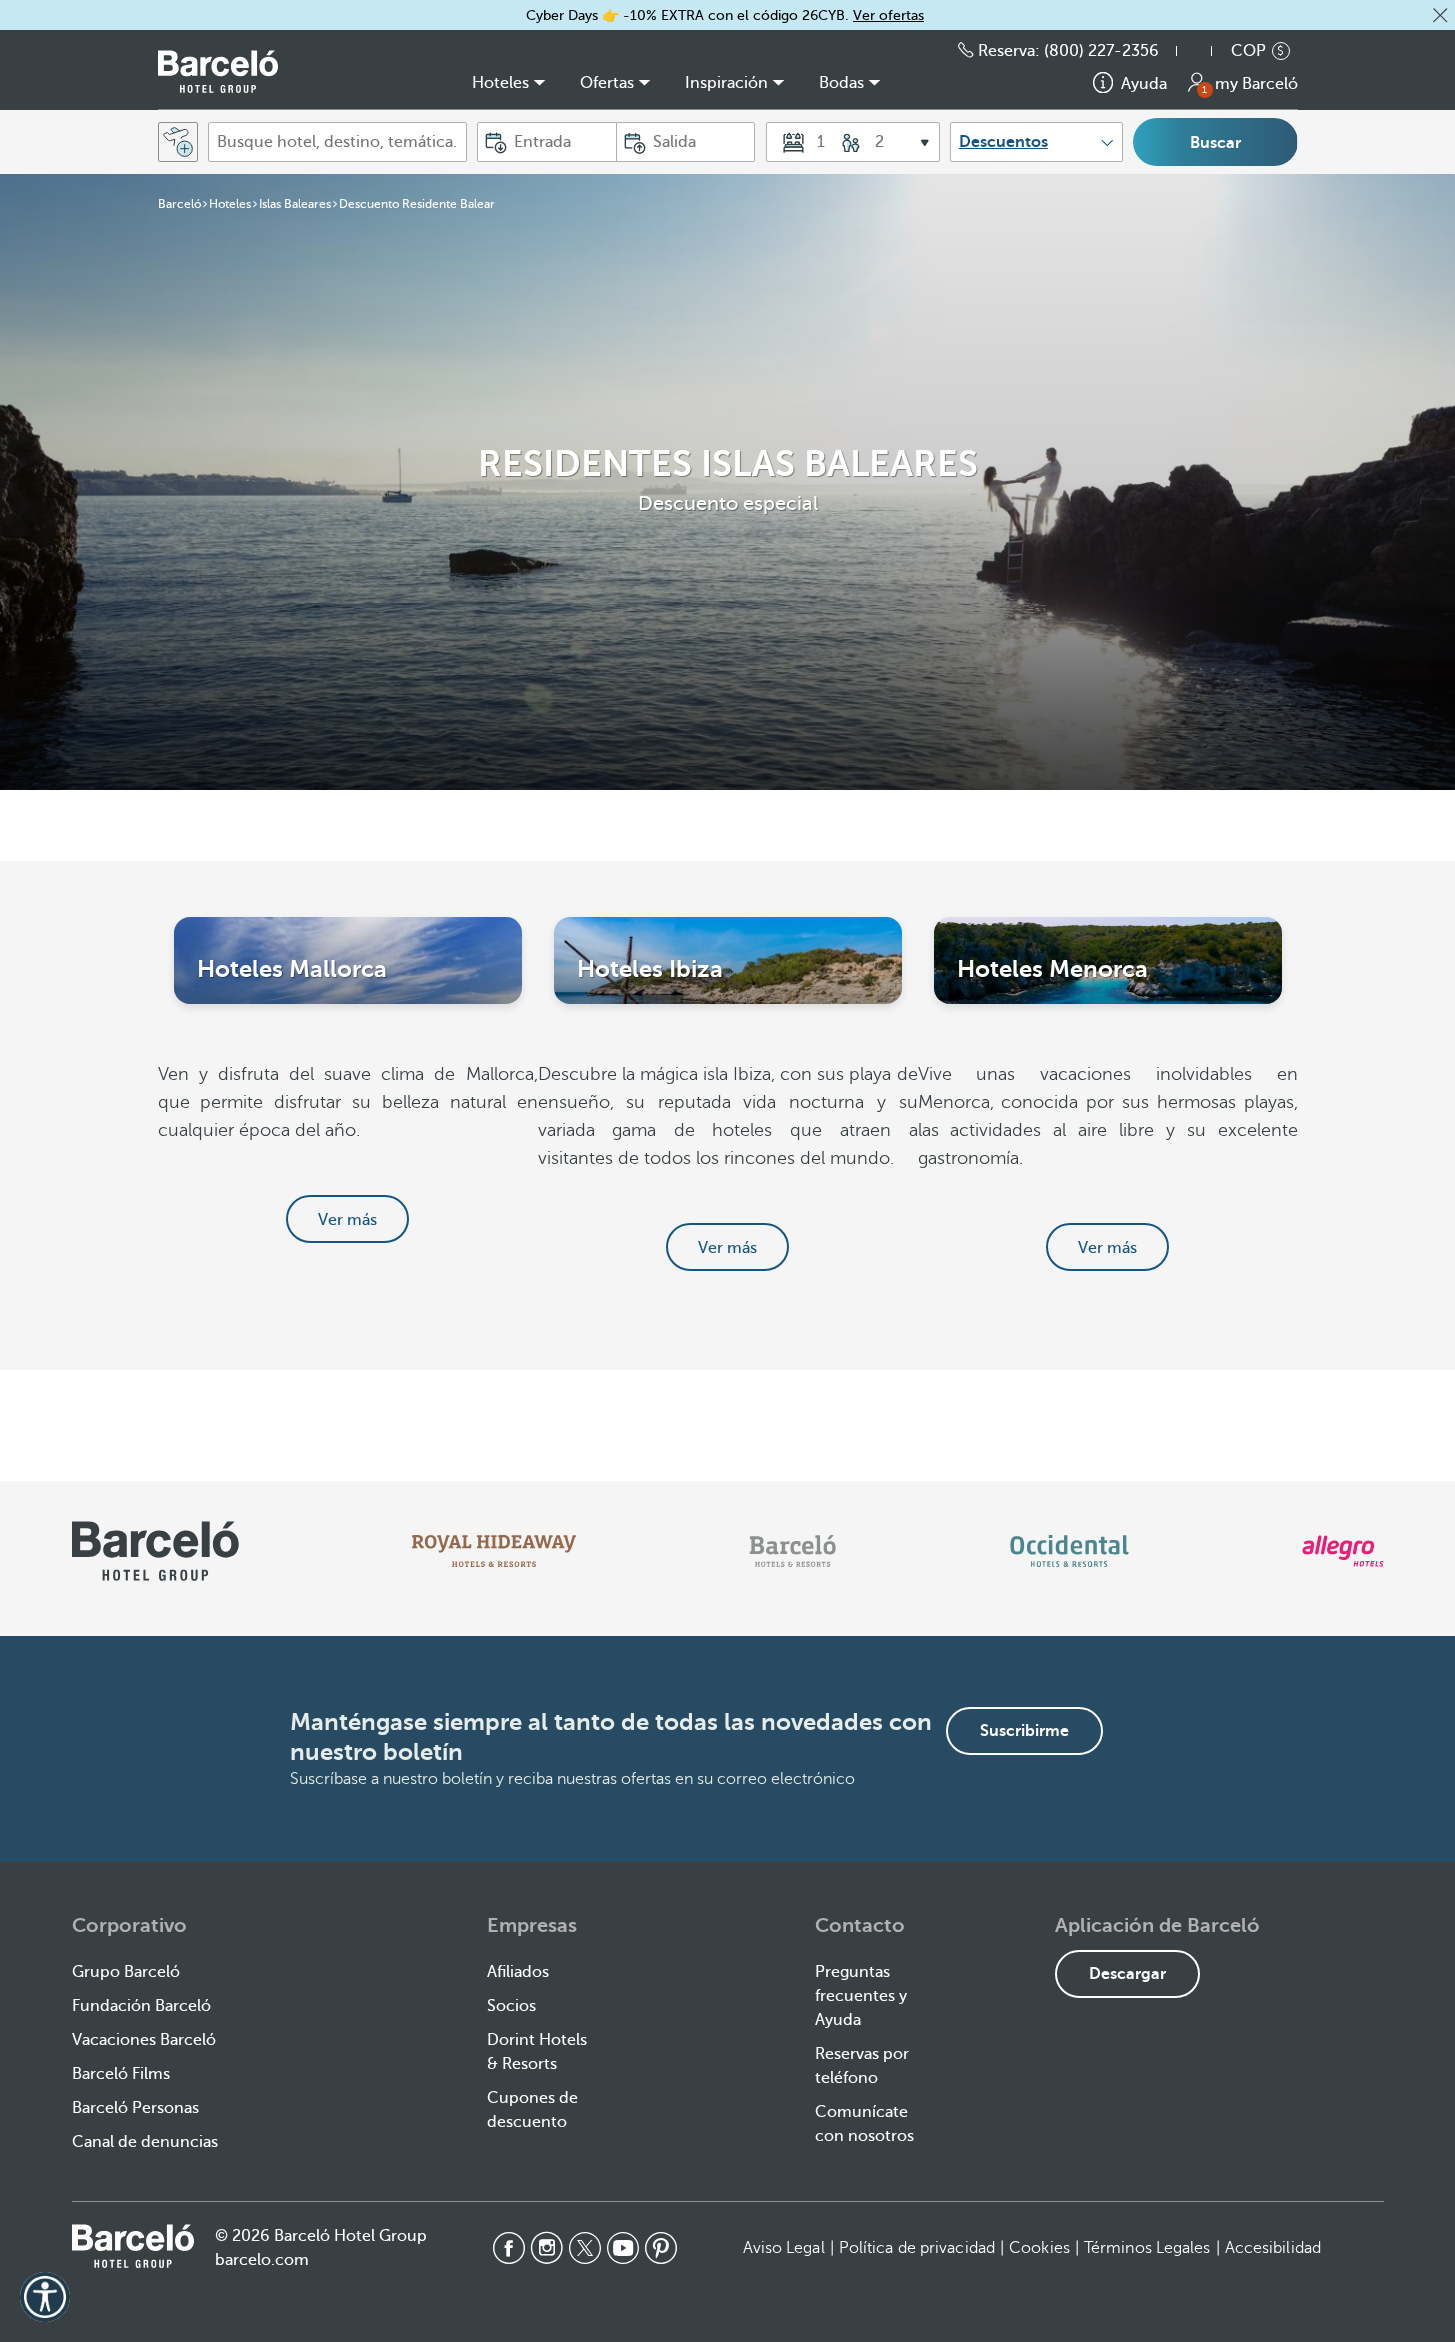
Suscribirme (1024, 1731)
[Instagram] (547, 2248)
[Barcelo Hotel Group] (133, 2246)
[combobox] (337, 142)
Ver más (347, 1220)
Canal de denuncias (145, 2142)
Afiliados (518, 1972)
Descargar (1127, 1974)
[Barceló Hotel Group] (218, 71)
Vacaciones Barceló (144, 2040)
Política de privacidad (917, 2248)
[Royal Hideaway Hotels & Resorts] (494, 1551)
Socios (511, 2006)
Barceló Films (121, 2074)
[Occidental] (1069, 1551)
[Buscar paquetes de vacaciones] (178, 142)
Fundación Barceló (141, 2006)
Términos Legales (1147, 2248)
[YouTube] (623, 2248)
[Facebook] (509, 2248)
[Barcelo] (792, 1551)
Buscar (1215, 143)
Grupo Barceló (126, 1972)
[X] (585, 2248)
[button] (1440, 15)
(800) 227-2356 (1101, 51)
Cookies (1039, 2248)
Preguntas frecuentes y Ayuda (861, 1996)
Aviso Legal (784, 2248)
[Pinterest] (661, 2248)
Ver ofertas (888, 15)
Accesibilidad (1273, 2248)
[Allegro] (1342, 1551)
